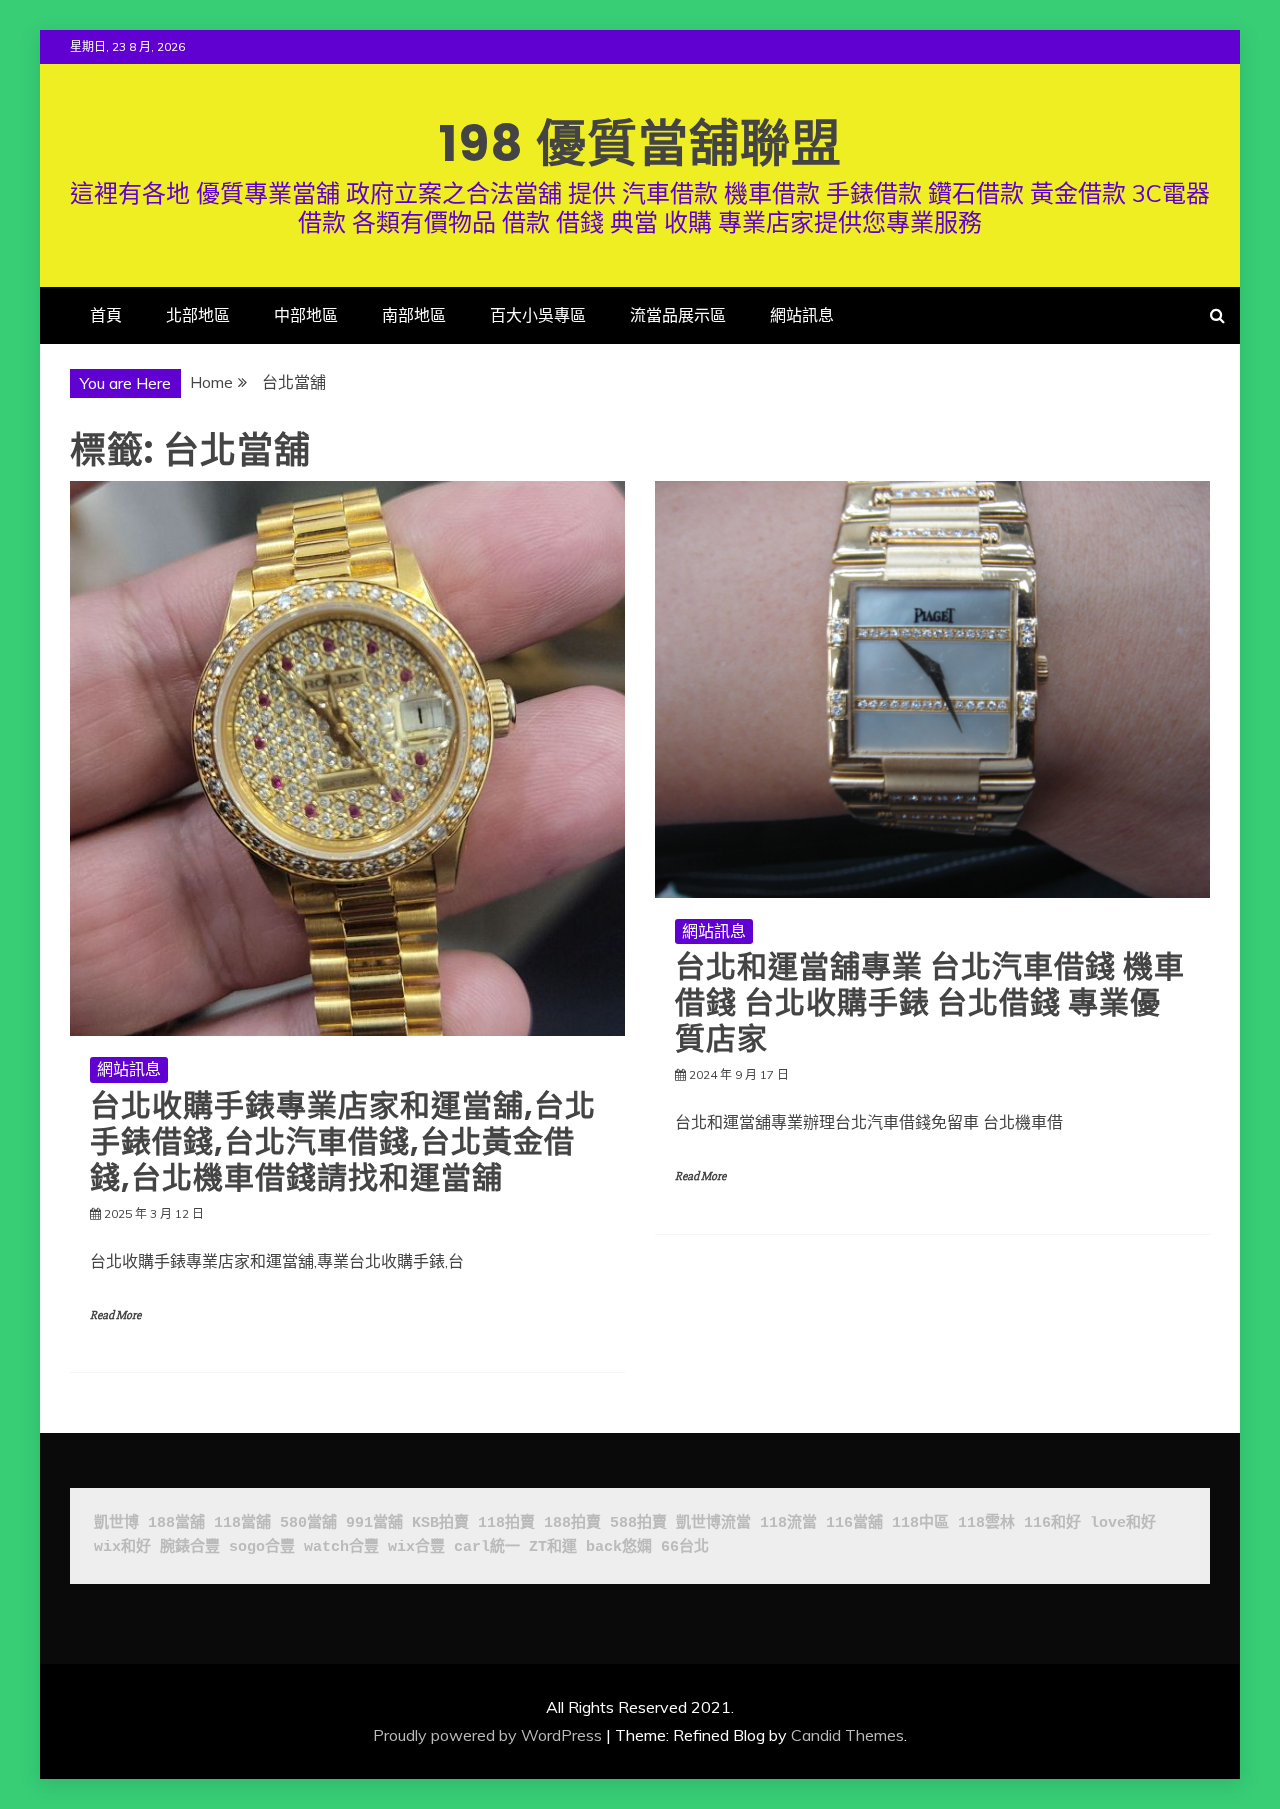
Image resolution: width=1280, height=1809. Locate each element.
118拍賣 (506, 1523)
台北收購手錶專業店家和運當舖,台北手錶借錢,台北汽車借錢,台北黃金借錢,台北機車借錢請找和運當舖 (343, 1141)
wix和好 (122, 1547)
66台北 (685, 1547)
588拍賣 (638, 1523)
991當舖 (374, 1523)
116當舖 (854, 1523)
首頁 (106, 315)
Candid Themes (847, 1735)
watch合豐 (341, 1547)
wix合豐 (416, 1547)
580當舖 (308, 1523)
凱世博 (116, 1523)
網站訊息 (802, 315)
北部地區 (198, 315)
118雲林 (986, 1523)
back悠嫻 (619, 1547)
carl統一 (487, 1547)
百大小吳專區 (538, 315)
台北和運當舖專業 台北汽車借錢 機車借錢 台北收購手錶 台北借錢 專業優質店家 (930, 1002)
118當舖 (242, 1523)
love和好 (1123, 1523)
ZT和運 (553, 1547)
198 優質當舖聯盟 (640, 143)
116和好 (1052, 1523)
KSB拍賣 (440, 1523)
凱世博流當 (713, 1523)
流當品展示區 (678, 315)
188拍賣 (572, 1523)
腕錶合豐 (190, 1547)
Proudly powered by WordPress (487, 1735)
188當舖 (176, 1523)
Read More (115, 1315)
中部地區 (306, 315)
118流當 (788, 1523)
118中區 (920, 1523)
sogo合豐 (262, 1547)
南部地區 (414, 315)
